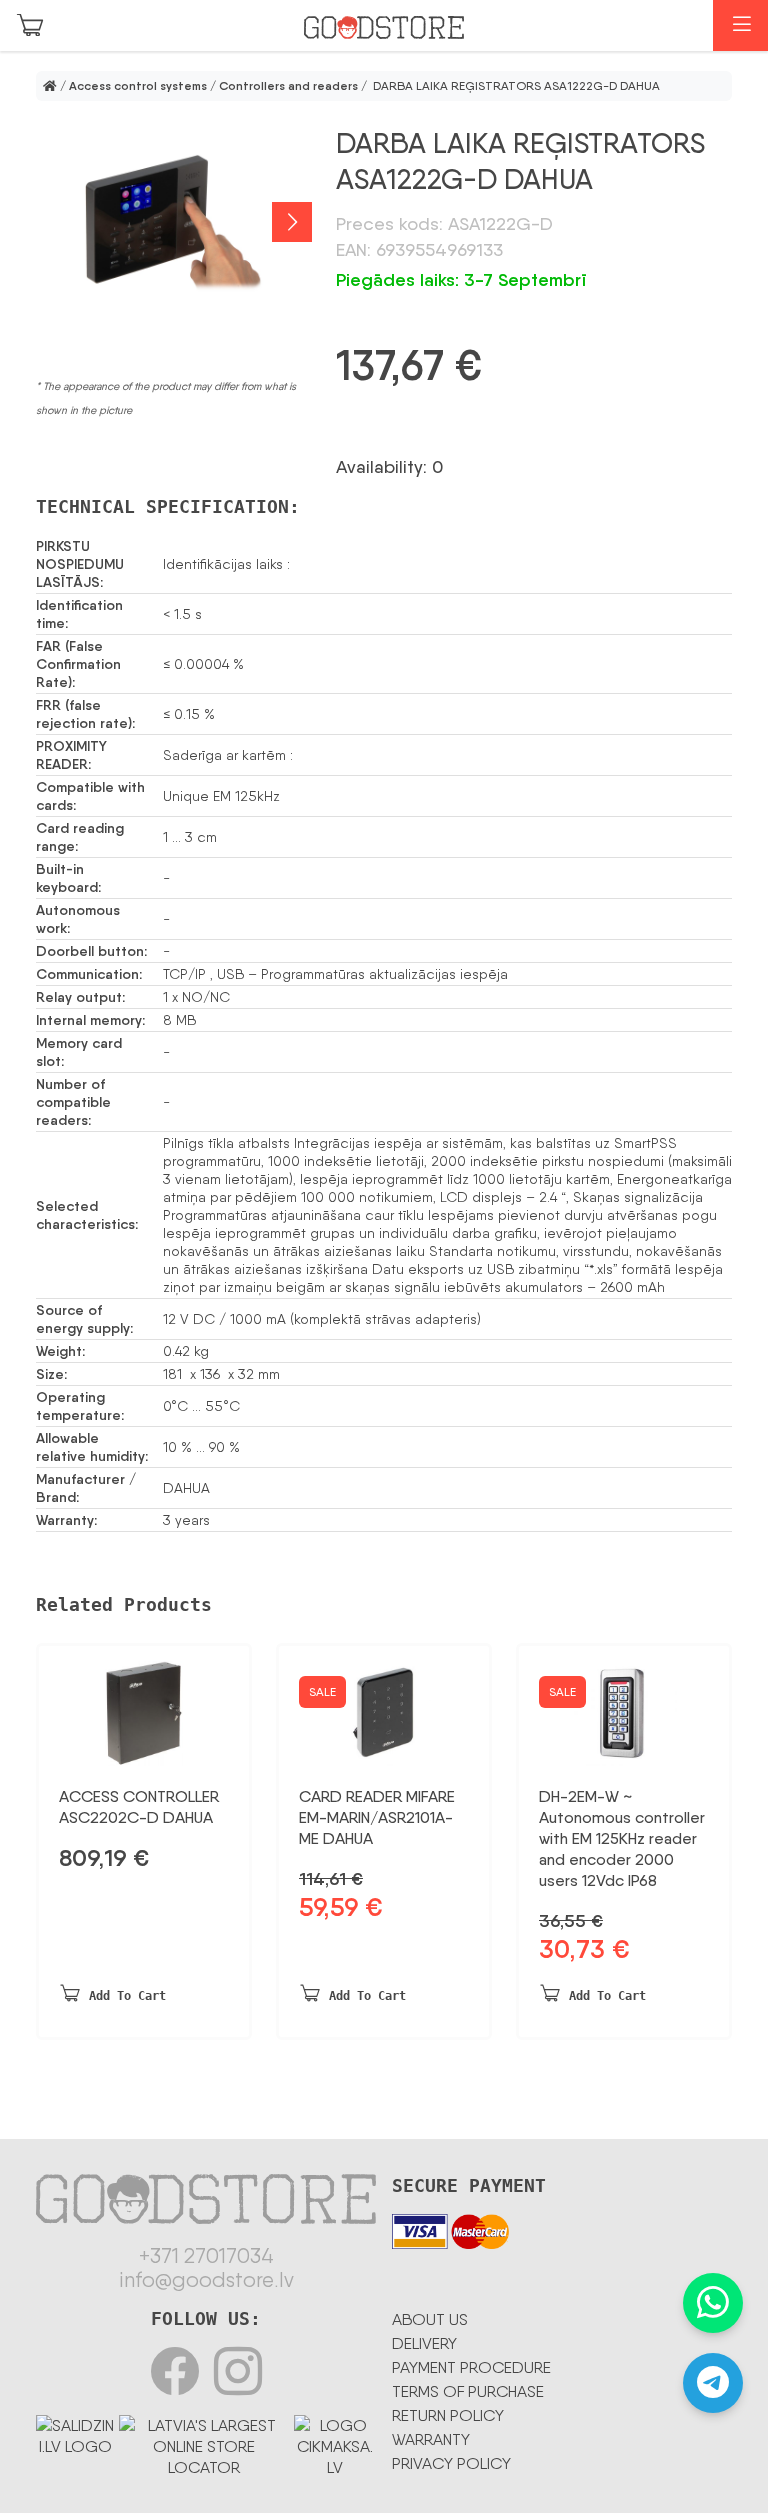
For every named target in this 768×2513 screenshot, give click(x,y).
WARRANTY (431, 2439)
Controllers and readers (288, 86)
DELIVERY (424, 2343)
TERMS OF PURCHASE (468, 2391)
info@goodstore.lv (206, 2280)
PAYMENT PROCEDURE (471, 2367)
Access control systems (138, 86)
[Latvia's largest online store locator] (203, 2442)
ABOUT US (430, 2319)
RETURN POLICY (448, 2415)
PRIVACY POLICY (451, 2463)
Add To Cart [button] (127, 1996)
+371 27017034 (206, 2256)
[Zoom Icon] (174, 222)
